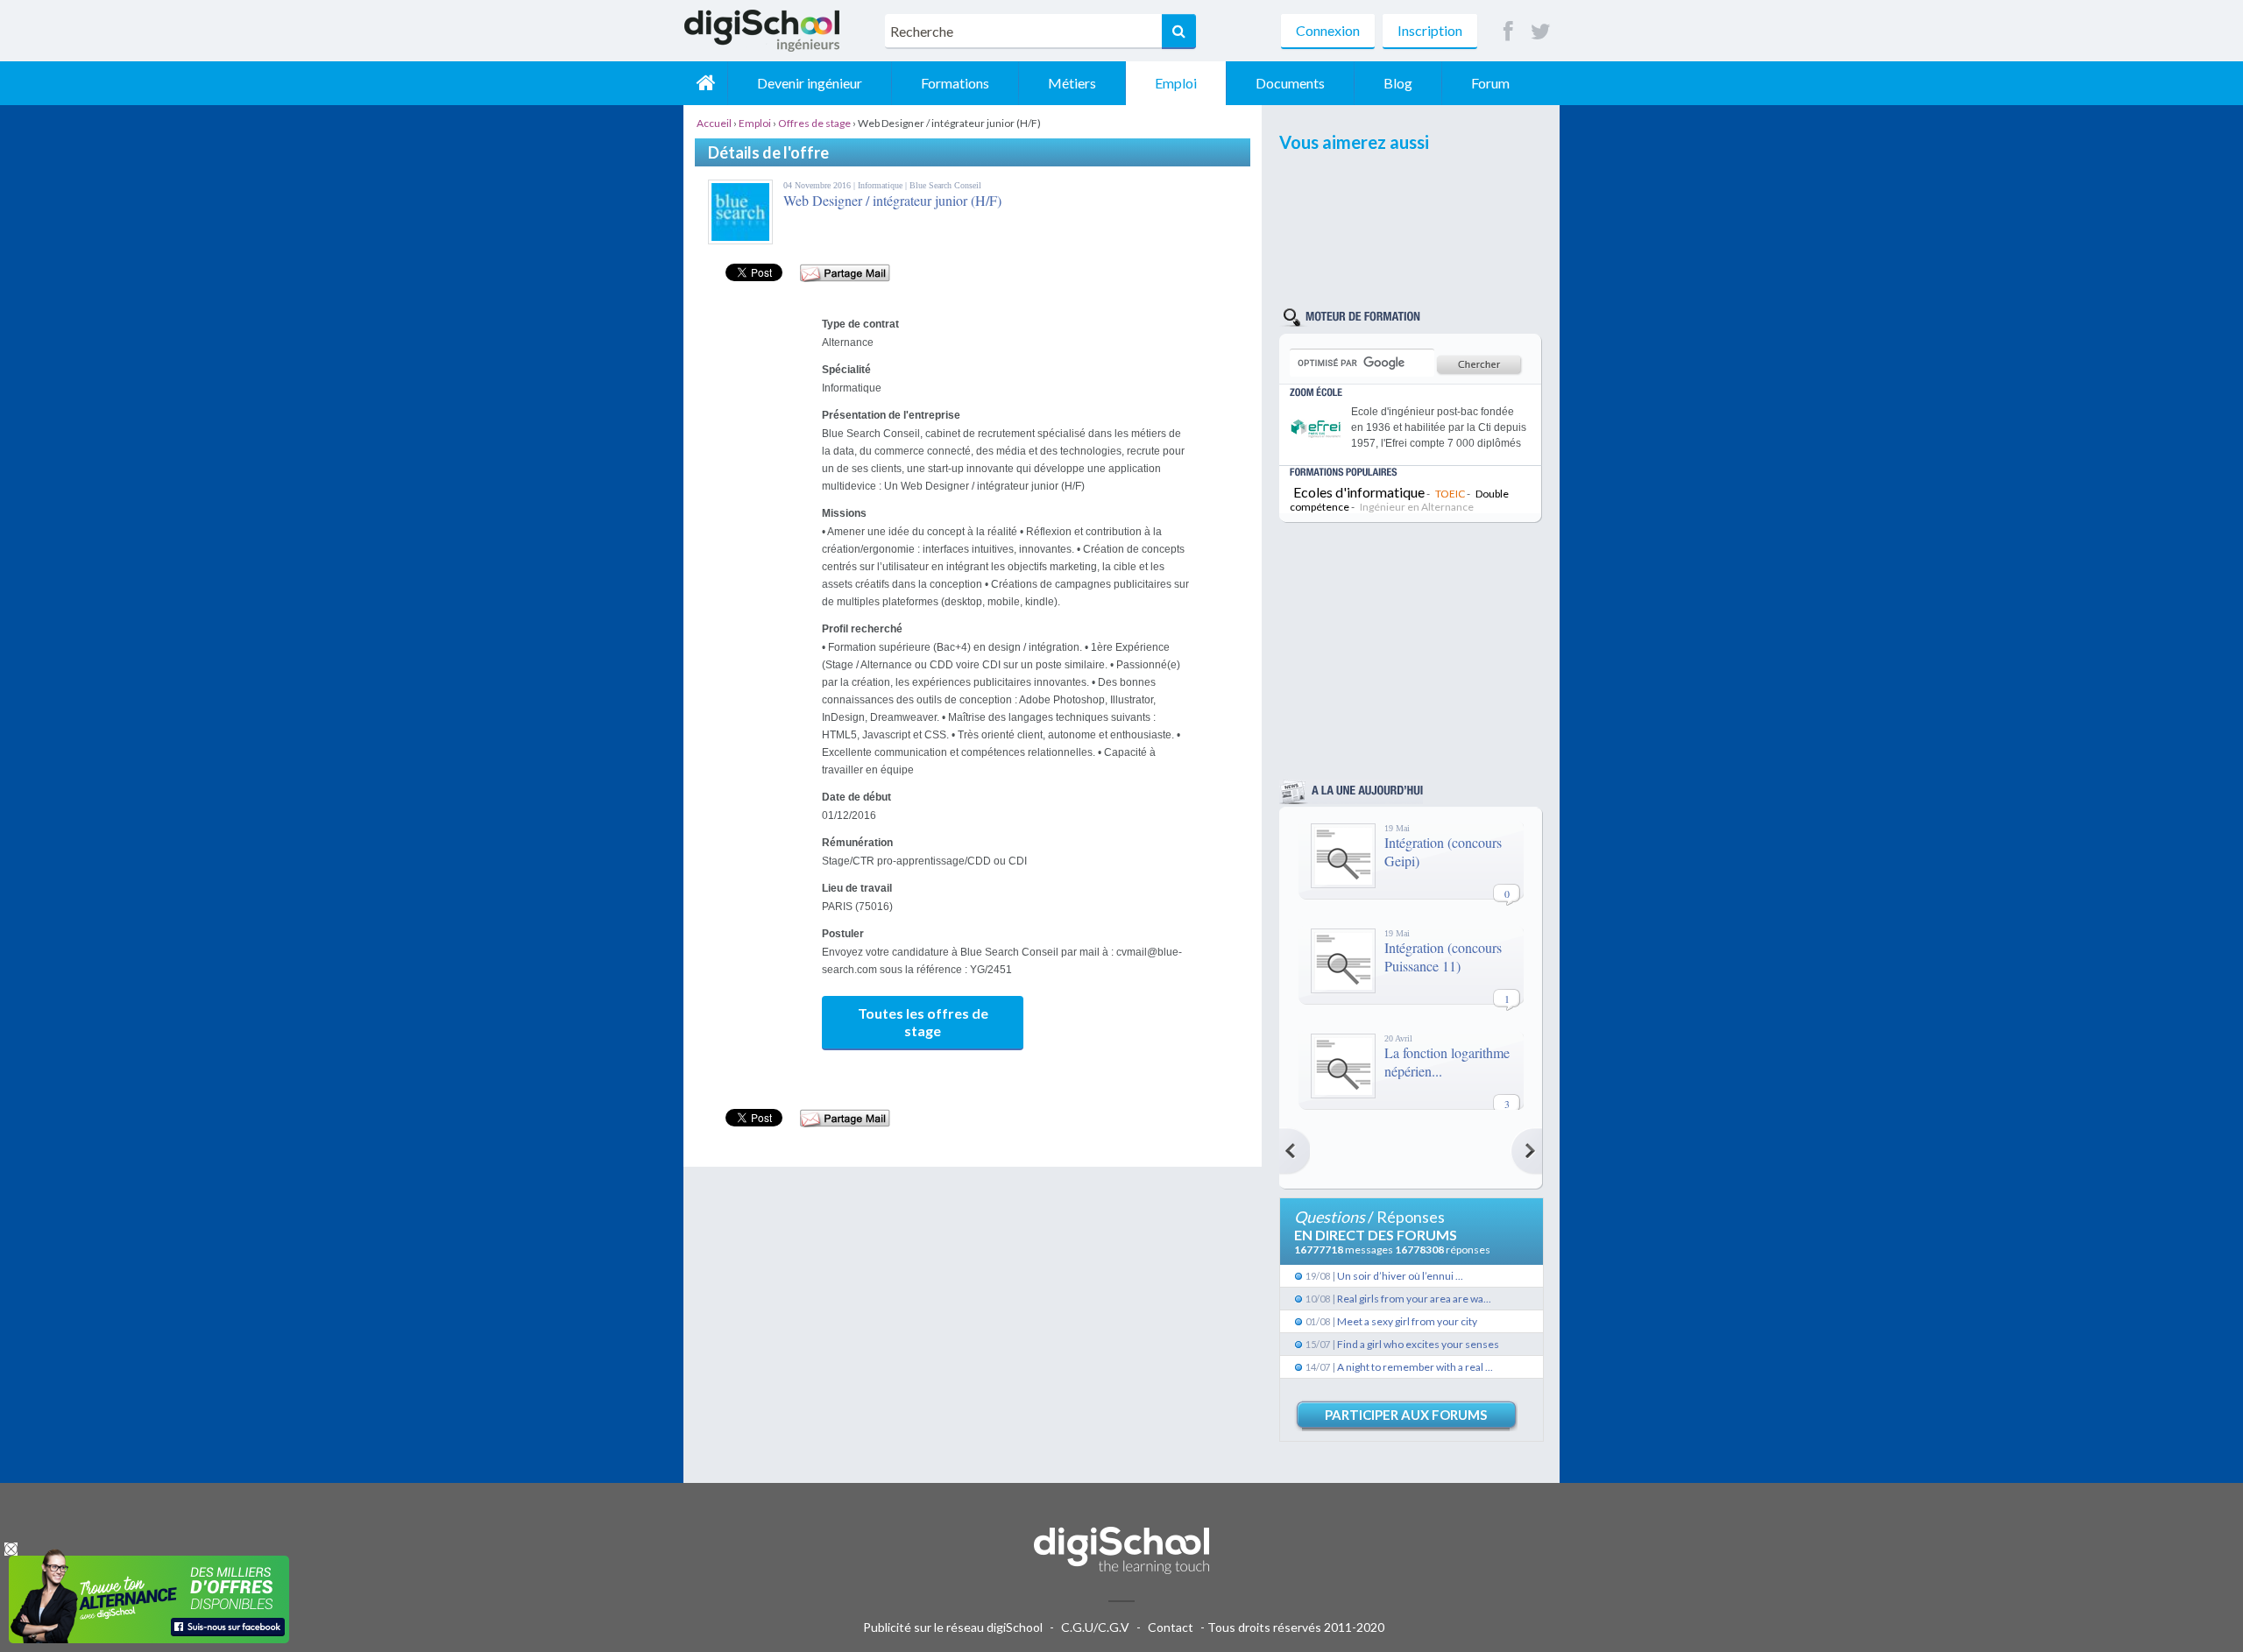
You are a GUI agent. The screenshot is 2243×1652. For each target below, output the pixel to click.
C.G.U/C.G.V (1095, 1627)
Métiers (1072, 83)
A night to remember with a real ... (1415, 1367)
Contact (1171, 1627)
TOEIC (1450, 494)
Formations (955, 83)
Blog (1398, 83)
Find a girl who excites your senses (1418, 1344)
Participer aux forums (1406, 1415)
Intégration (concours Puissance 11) (1443, 957)
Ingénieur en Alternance (1417, 507)
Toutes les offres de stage (923, 1022)
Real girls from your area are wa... (1414, 1299)
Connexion (1328, 30)
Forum (1490, 83)
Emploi (1176, 83)
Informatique (881, 185)
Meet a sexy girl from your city (1407, 1321)
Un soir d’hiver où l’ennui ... (1400, 1276)
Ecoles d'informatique (1359, 492)
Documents (1290, 83)
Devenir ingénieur (810, 83)
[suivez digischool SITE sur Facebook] (1508, 32)
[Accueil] (705, 83)
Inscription (1430, 30)
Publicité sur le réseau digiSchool (953, 1627)
